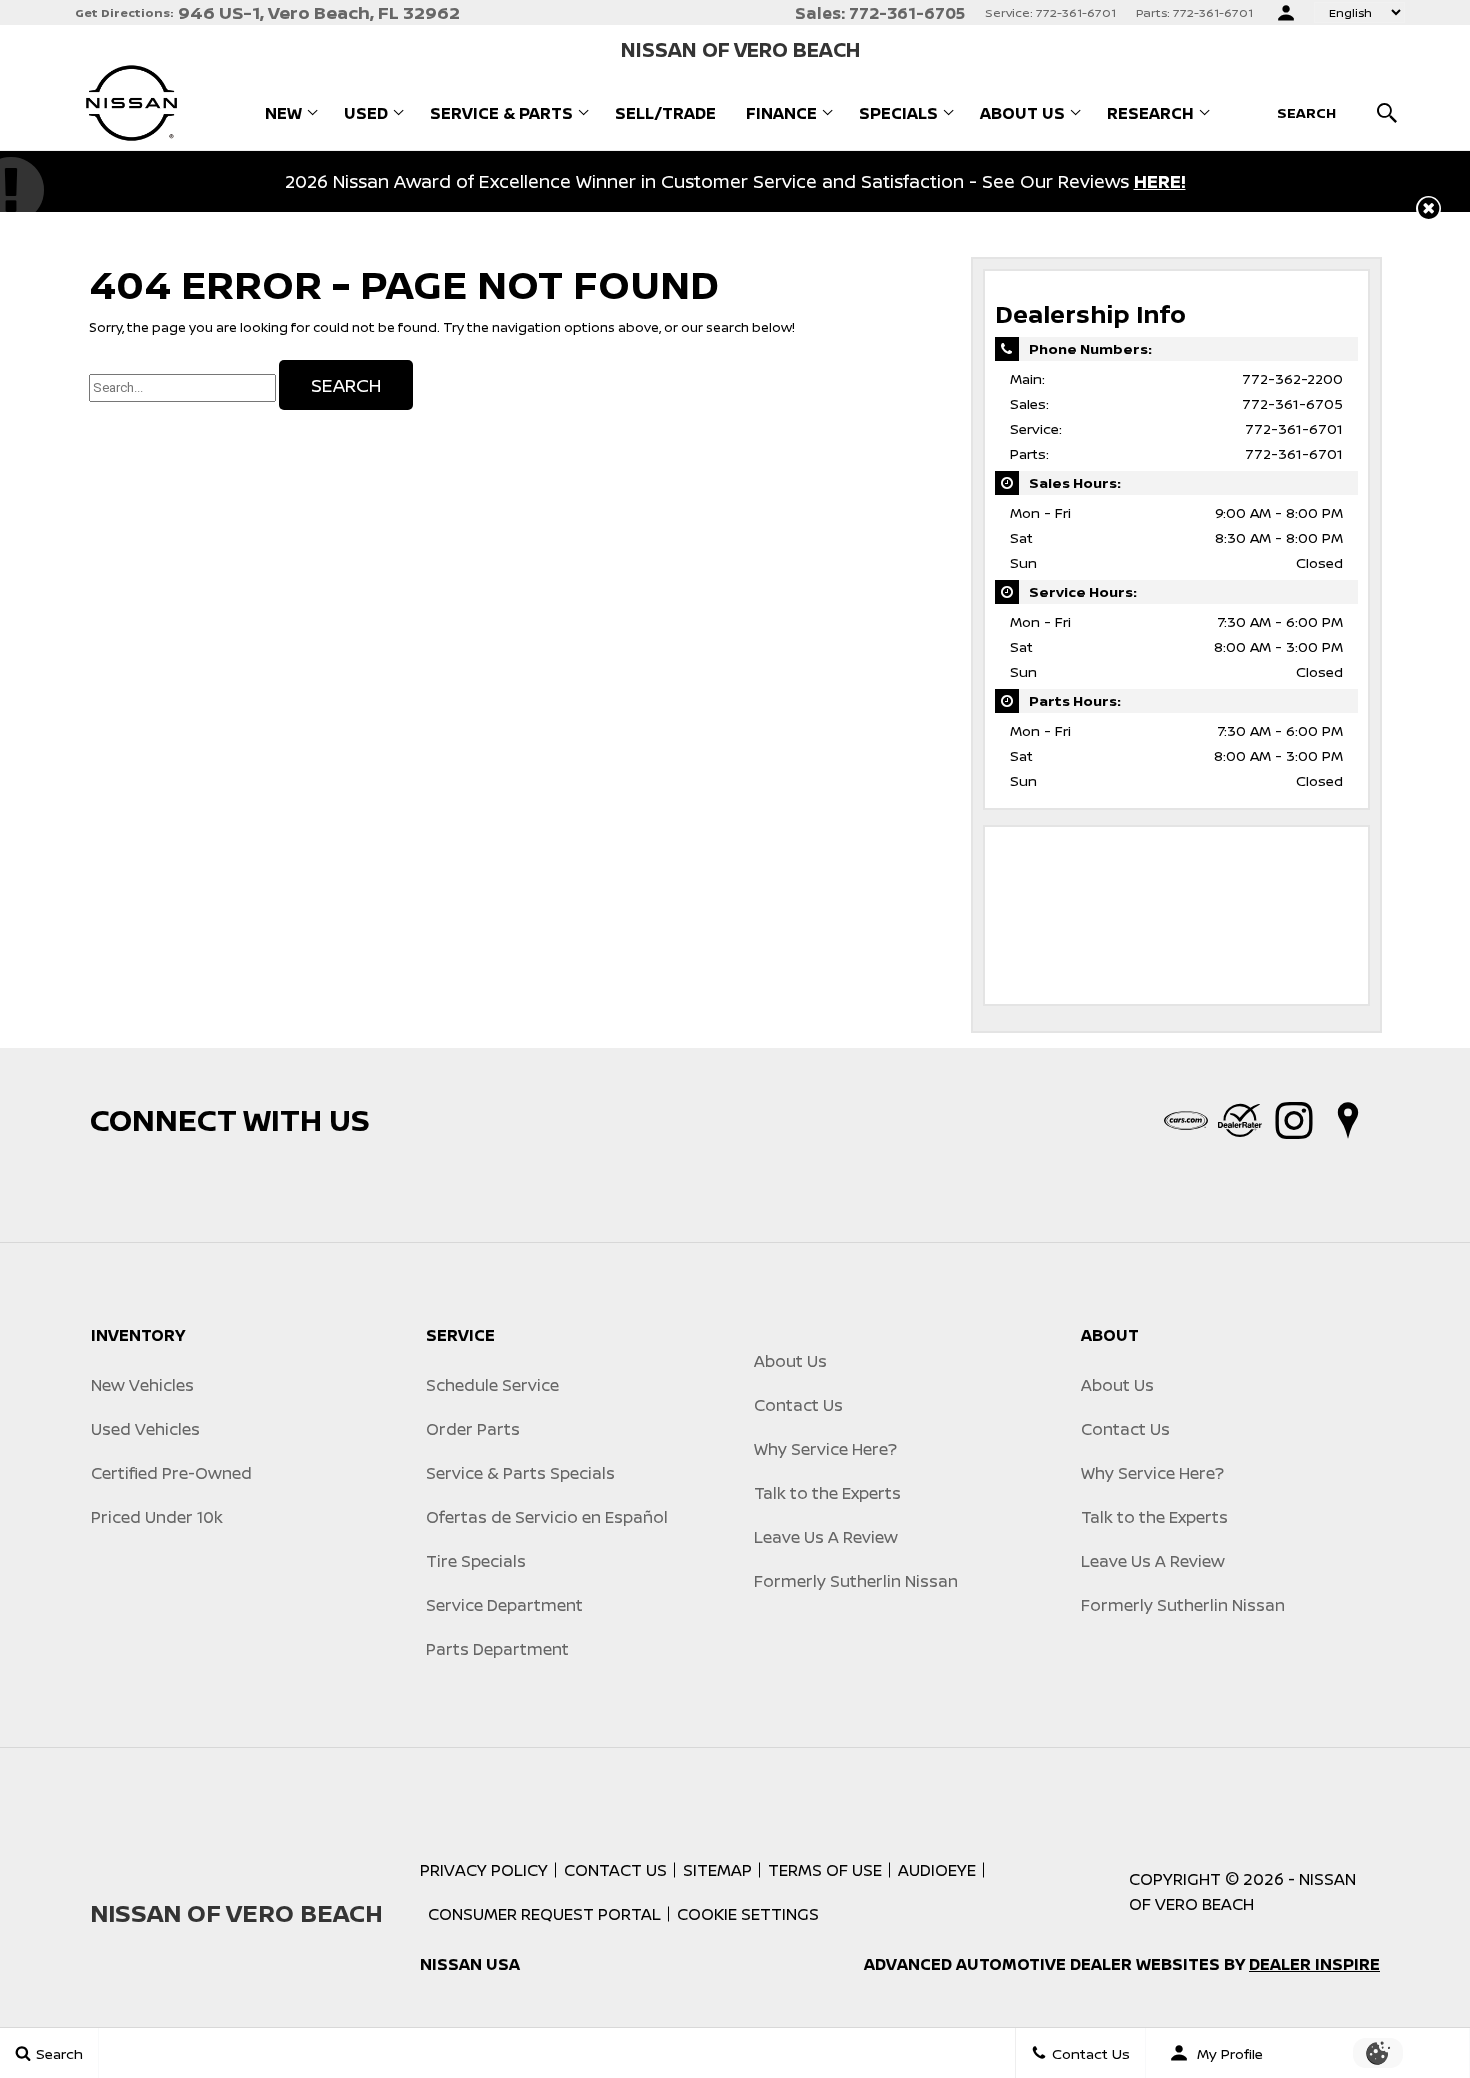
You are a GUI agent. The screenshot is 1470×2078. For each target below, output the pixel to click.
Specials (898, 113)
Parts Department (497, 1649)
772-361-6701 (1294, 428)
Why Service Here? (825, 1449)
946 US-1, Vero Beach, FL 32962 (319, 12)
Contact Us (798, 1405)
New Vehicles (142, 1385)
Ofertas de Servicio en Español (547, 1517)
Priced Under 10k (157, 1517)
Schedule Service (492, 1385)
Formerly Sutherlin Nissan (856, 1581)
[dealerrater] (1240, 1120)
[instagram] (1294, 1120)
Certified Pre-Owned (171, 1473)
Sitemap (717, 1870)
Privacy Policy (484, 1870)
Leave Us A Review (826, 1537)
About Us (1022, 113)
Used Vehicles (145, 1429)
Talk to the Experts (827, 1493)
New (283, 113)
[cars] (1186, 1120)
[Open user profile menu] (1286, 13)
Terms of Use (825, 1870)
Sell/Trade (665, 113)
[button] (1428, 208)
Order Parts (473, 1429)
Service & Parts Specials (520, 1473)
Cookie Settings (748, 1914)
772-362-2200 (1292, 378)
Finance (781, 113)
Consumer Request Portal (544, 1914)
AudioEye (937, 1870)
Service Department (504, 1605)
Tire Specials (476, 1561)
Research (1150, 113)
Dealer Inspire (1314, 1964)
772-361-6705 (1292, 403)
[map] (1348, 1120)
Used (366, 113)
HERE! (1160, 181)
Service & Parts (501, 113)
